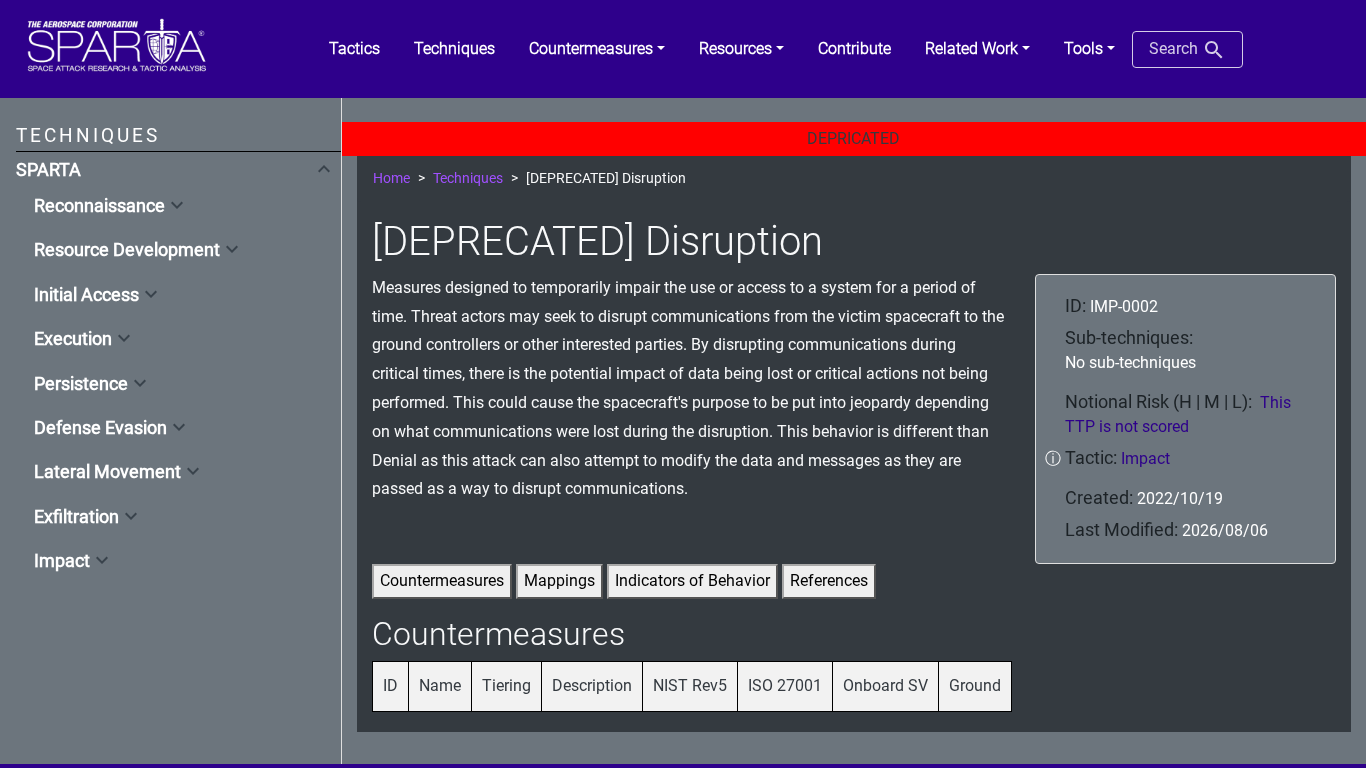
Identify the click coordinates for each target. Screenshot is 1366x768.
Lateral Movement (107, 472)
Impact (62, 561)
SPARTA (48, 170)
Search (1175, 48)
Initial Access (86, 295)
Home (391, 178)
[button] (597, 49)
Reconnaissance (99, 206)
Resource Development (127, 250)
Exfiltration (76, 517)
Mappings (559, 580)
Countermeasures (442, 580)
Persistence (81, 384)
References (829, 580)
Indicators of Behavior (692, 580)
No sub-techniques (1130, 362)
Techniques (468, 178)
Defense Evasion (100, 428)
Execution (73, 339)
